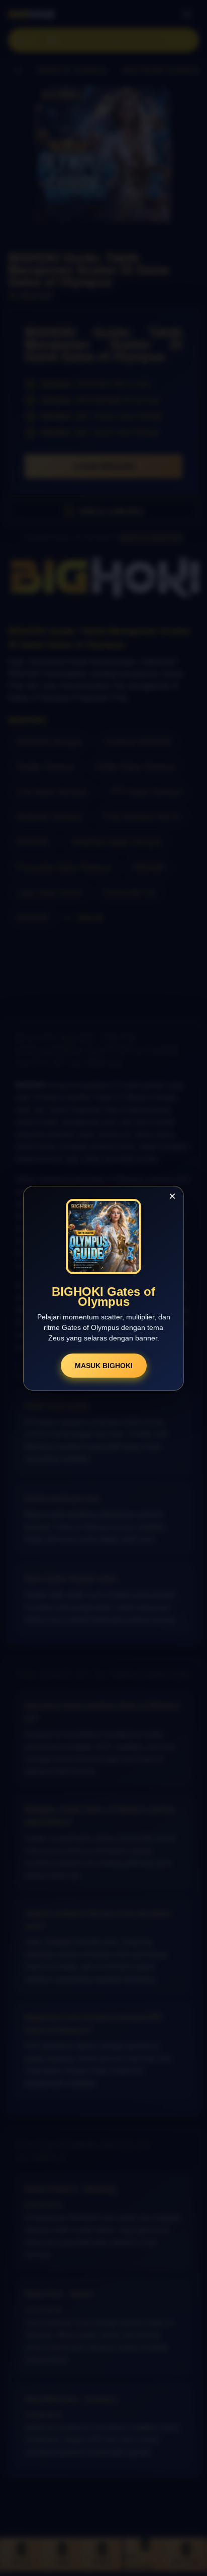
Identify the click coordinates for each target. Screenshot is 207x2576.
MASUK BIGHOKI (104, 1366)
